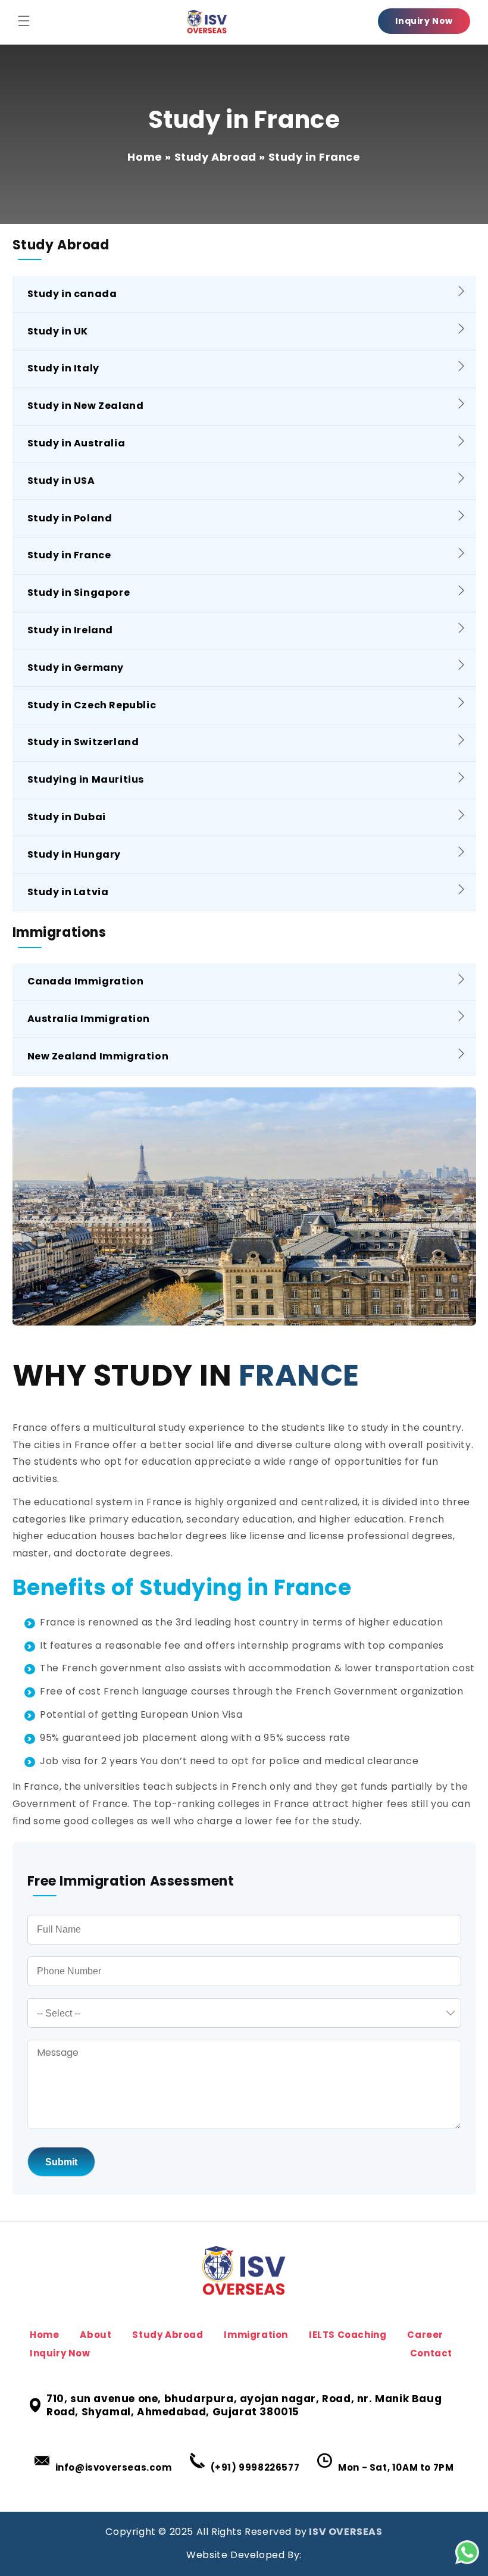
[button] (24, 21)
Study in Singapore (79, 593)
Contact (431, 2353)
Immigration (256, 2335)
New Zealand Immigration (98, 1056)
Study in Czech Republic (92, 705)
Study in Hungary (74, 854)
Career (425, 2335)
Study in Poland (70, 518)
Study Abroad (215, 157)
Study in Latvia (68, 892)
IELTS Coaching (348, 2335)
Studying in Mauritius (86, 779)
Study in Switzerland (83, 742)
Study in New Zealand (86, 406)
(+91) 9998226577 (255, 2467)
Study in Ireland (71, 630)
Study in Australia (76, 443)
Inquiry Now (424, 21)
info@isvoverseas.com (114, 2467)
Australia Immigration (89, 1019)
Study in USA (61, 481)
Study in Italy (63, 368)
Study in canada (72, 294)
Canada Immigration (86, 981)
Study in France (69, 555)
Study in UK (58, 331)
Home (145, 157)
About (96, 2335)
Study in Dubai (67, 817)
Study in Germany (76, 668)
